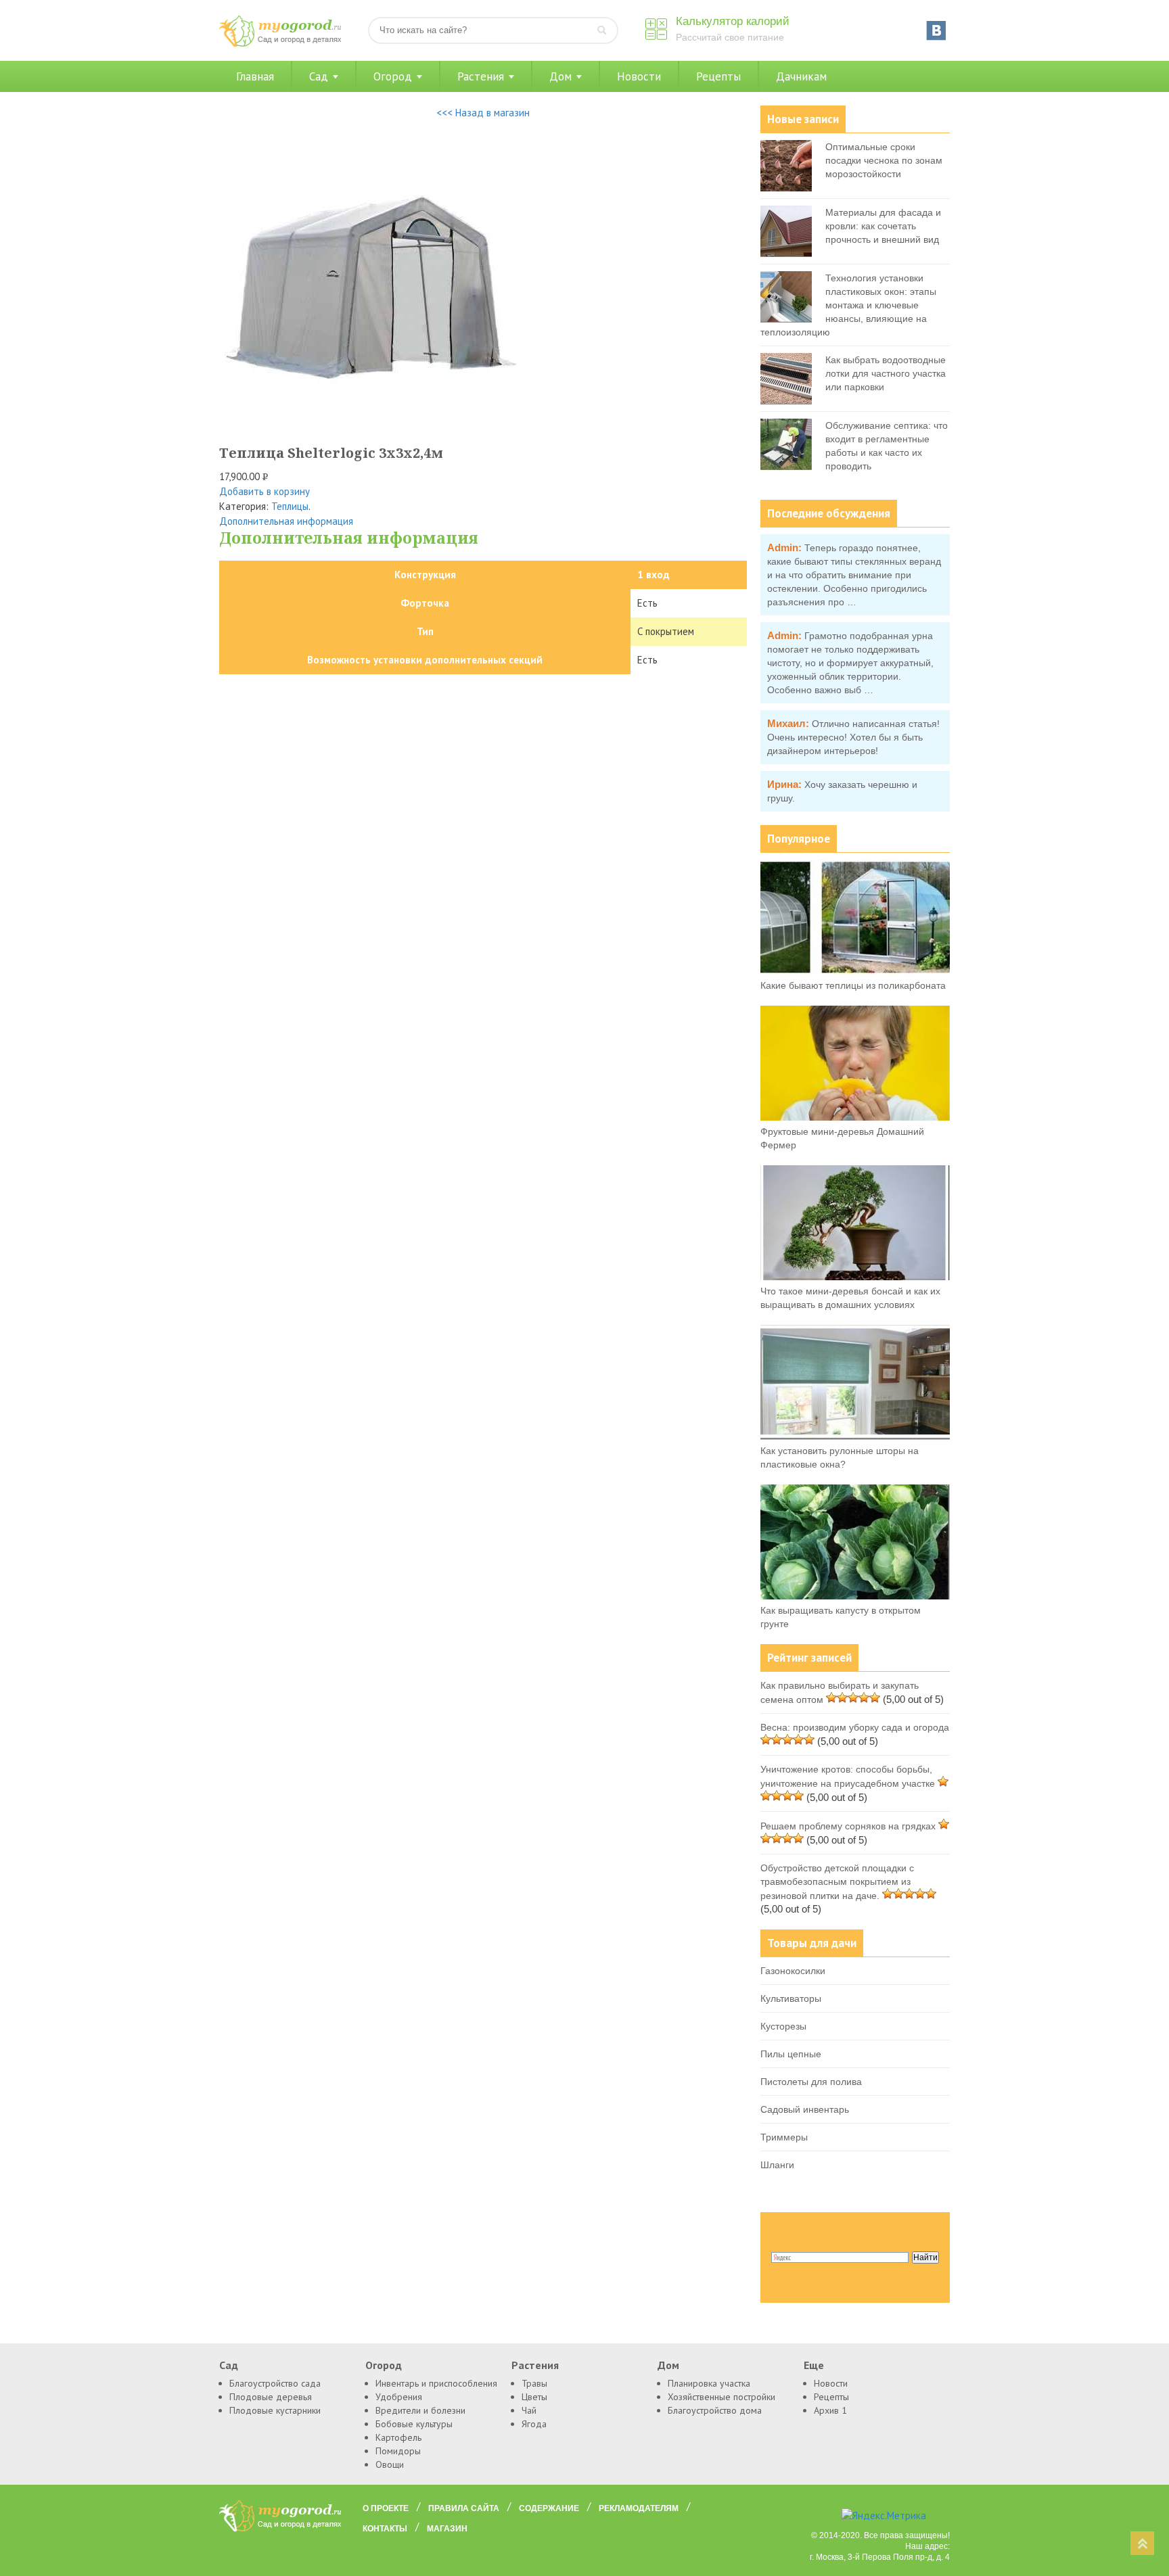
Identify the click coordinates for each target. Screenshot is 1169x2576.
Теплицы (290, 506)
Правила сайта (464, 2508)
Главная (255, 76)
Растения (481, 76)
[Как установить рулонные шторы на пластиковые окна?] (855, 1436)
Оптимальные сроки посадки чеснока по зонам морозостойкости (884, 160)
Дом (560, 76)
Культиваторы (791, 1998)
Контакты (385, 2529)
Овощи (390, 2464)
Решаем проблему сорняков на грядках (848, 1826)
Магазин (447, 2529)
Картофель (398, 2437)
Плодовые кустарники (275, 2410)
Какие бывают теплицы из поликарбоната (853, 985)
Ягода (534, 2424)
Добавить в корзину (265, 491)
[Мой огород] (280, 44)
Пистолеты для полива (811, 2082)
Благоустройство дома (715, 2410)
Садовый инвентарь (805, 2109)
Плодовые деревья (271, 2397)
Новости (639, 76)
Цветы (534, 2397)
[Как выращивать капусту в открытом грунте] (855, 1596)
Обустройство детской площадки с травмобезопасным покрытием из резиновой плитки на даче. (837, 1882)
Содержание (549, 2508)
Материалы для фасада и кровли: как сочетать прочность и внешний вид (883, 226)
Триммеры (784, 2137)
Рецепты (718, 76)
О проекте (386, 2508)
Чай (529, 2410)
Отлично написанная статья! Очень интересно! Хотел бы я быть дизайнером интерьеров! (853, 737)
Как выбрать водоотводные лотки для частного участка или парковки (886, 373)
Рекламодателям (639, 2508)
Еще (814, 2365)
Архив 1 (830, 2410)
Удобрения (399, 2397)
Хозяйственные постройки (721, 2397)
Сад (319, 76)
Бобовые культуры (414, 2424)
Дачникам (801, 76)
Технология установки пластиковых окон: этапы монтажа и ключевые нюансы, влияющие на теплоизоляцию (848, 305)
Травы (534, 2383)
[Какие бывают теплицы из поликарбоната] (855, 971)
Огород (393, 76)
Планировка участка (709, 2383)
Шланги (777, 2165)
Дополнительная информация (286, 521)
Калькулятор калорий (733, 21)
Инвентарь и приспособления (436, 2383)
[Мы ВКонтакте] (936, 30)
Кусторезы (783, 2026)
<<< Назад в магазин (483, 113)
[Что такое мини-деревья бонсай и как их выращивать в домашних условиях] (855, 1277)
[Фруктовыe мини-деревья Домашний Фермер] (855, 1117)
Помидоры (398, 2451)
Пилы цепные (791, 2054)
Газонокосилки (793, 1971)
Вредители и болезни (420, 2410)
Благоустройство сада (275, 2383)
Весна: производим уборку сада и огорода (855, 1727)
